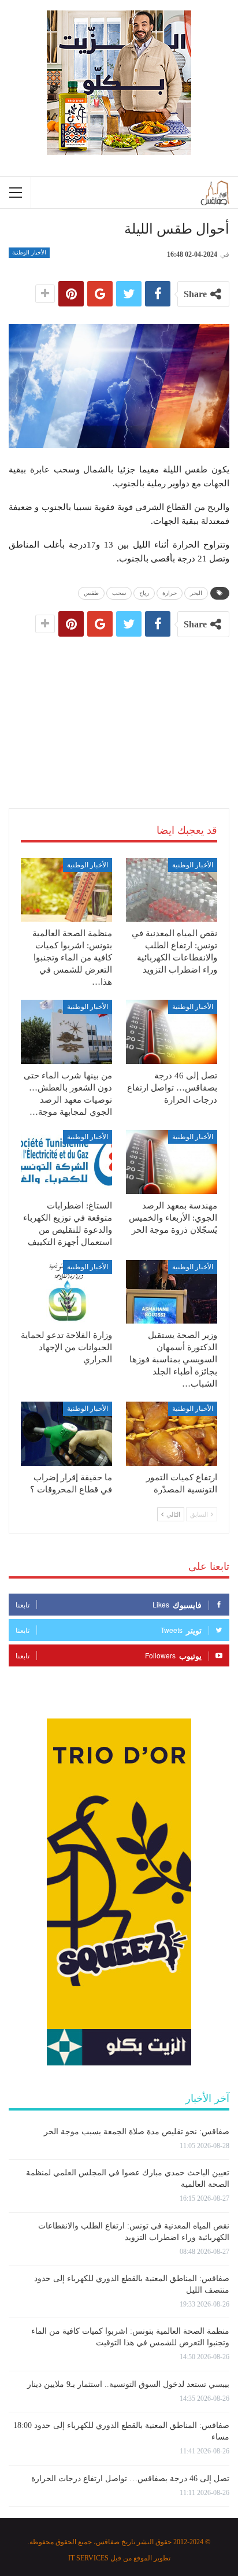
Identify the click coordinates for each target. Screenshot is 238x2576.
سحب (119, 593)
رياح (144, 593)
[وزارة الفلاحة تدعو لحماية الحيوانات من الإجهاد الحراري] (66, 1292)
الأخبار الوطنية (29, 252)
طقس (91, 593)
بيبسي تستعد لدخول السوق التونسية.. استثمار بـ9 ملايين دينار (128, 2384)
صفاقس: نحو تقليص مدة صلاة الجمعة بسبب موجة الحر (137, 2132)
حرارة (170, 593)
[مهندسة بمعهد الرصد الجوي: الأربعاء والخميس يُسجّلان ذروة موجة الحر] (172, 1162)
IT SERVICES (88, 2558)
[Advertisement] (119, 709)
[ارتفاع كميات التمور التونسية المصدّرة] (172, 1434)
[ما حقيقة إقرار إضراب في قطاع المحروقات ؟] (66, 1434)
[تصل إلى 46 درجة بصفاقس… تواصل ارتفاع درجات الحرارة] (172, 1032)
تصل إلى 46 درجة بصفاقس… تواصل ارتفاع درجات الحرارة (130, 2479)
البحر (196, 593)
